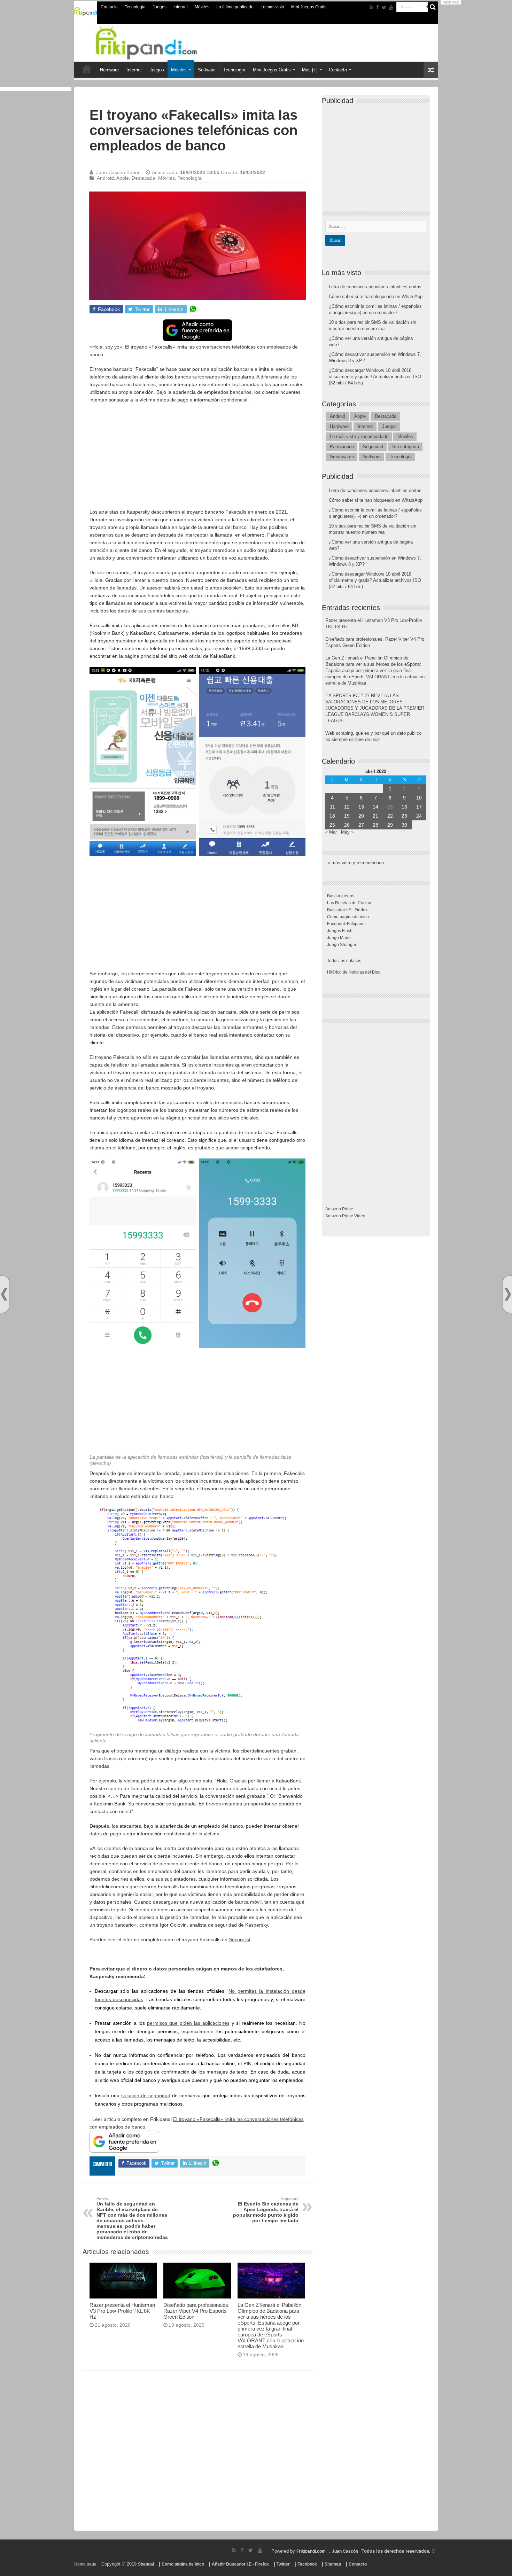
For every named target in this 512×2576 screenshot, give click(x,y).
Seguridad (373, 447)
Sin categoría (406, 447)
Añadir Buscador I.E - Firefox (240, 2564)
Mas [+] (310, 70)
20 (361, 816)
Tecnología (135, 7)
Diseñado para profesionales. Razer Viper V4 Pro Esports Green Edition (196, 2311)
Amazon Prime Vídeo (345, 1216)
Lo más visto (272, 7)
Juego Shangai (342, 945)
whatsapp (193, 309)
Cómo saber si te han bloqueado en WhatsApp (376, 296)
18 (332, 816)
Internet (181, 7)
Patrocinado (342, 447)
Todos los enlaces (344, 961)
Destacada (143, 178)
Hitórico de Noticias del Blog (354, 972)
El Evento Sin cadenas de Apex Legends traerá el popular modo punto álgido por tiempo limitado (266, 2210)
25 (332, 825)
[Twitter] (384, 7)
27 (361, 825)
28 (375, 825)
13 (361, 807)
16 (404, 807)
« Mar (331, 832)
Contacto (109, 7)
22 (390, 816)
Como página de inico (348, 917)
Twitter (283, 2564)
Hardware (109, 70)
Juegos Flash (340, 931)
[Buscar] (433, 7)
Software (207, 70)
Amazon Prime (339, 1209)
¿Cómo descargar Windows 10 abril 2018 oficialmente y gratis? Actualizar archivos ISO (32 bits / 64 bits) (375, 377)
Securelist (240, 1939)
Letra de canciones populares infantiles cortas (375, 287)
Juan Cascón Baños (118, 172)
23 (404, 816)
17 (419, 807)
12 (347, 807)
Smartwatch (342, 457)
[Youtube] (391, 7)
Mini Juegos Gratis (309, 7)
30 (404, 825)
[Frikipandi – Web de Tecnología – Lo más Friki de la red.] (155, 41)
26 (347, 825)
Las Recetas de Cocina (349, 903)
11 (332, 807)
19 (347, 816)
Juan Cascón (345, 2551)
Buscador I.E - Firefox (347, 910)
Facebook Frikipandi (346, 924)
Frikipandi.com (311, 2551)
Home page (85, 2564)
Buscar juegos (341, 896)
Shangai (146, 2564)
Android (105, 178)
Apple (123, 178)
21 (375, 816)
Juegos (160, 7)
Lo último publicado (235, 7)
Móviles (202, 7)
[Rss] (371, 7)
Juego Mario (339, 938)
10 (419, 798)
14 (375, 807)
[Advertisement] (197, 459)
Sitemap (333, 2564)
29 (390, 825)
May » (347, 832)
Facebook (307, 2564)
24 (419, 816)
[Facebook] (378, 7)
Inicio (87, 69)
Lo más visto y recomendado (359, 436)
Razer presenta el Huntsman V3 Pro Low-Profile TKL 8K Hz (122, 2311)
